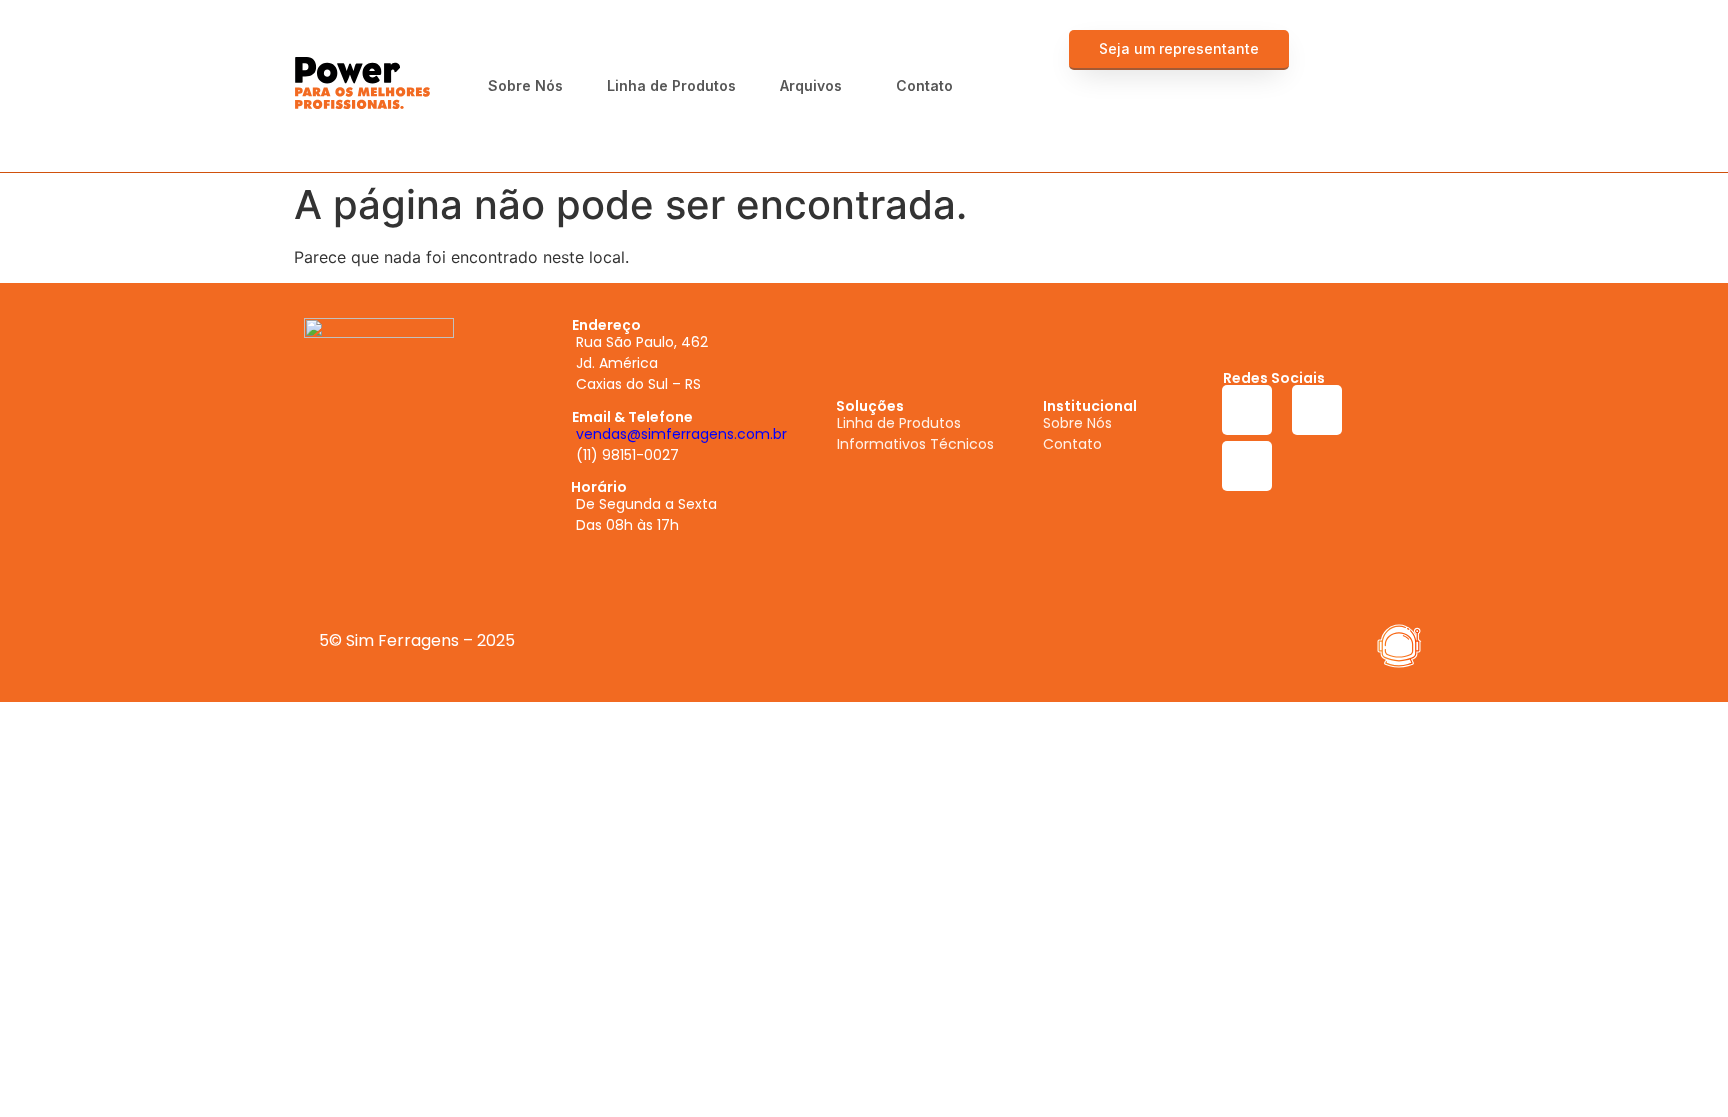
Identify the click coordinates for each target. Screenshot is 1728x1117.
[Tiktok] (1391, 111)
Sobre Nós (525, 85)
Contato (924, 85)
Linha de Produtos (671, 85)
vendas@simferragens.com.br (681, 434)
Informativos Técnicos (915, 444)
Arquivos (811, 85)
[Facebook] (1336, 55)
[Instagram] (1391, 55)
